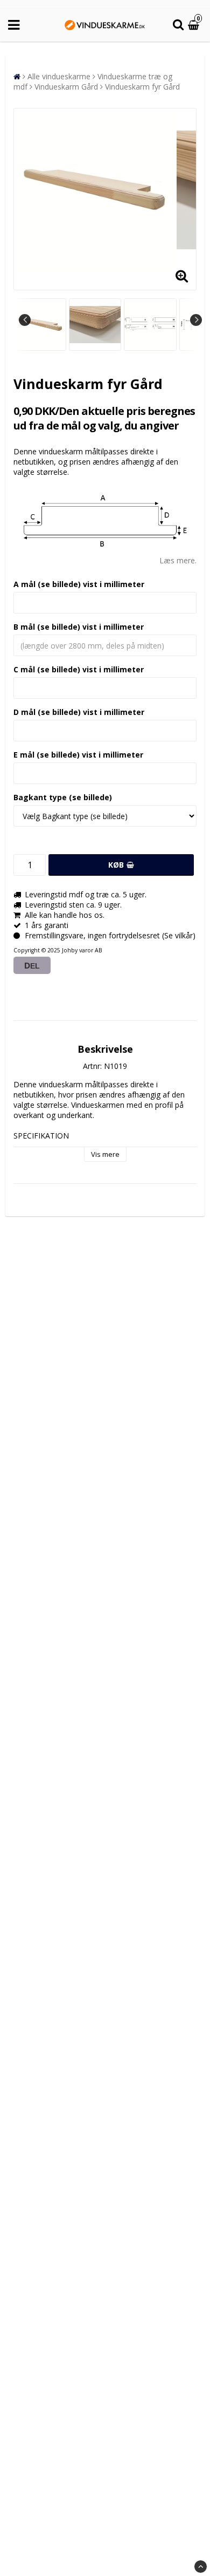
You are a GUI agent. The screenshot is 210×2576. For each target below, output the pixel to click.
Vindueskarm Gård (66, 87)
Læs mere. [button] (178, 560)
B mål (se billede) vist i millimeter (79, 627)
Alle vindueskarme (59, 76)
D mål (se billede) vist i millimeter (79, 712)
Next (196, 320)
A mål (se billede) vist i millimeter (79, 584)
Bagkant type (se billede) (63, 797)
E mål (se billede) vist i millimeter (78, 755)
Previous (25, 320)
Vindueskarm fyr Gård (142, 87)
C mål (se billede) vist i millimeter (79, 669)
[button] (195, 25)
